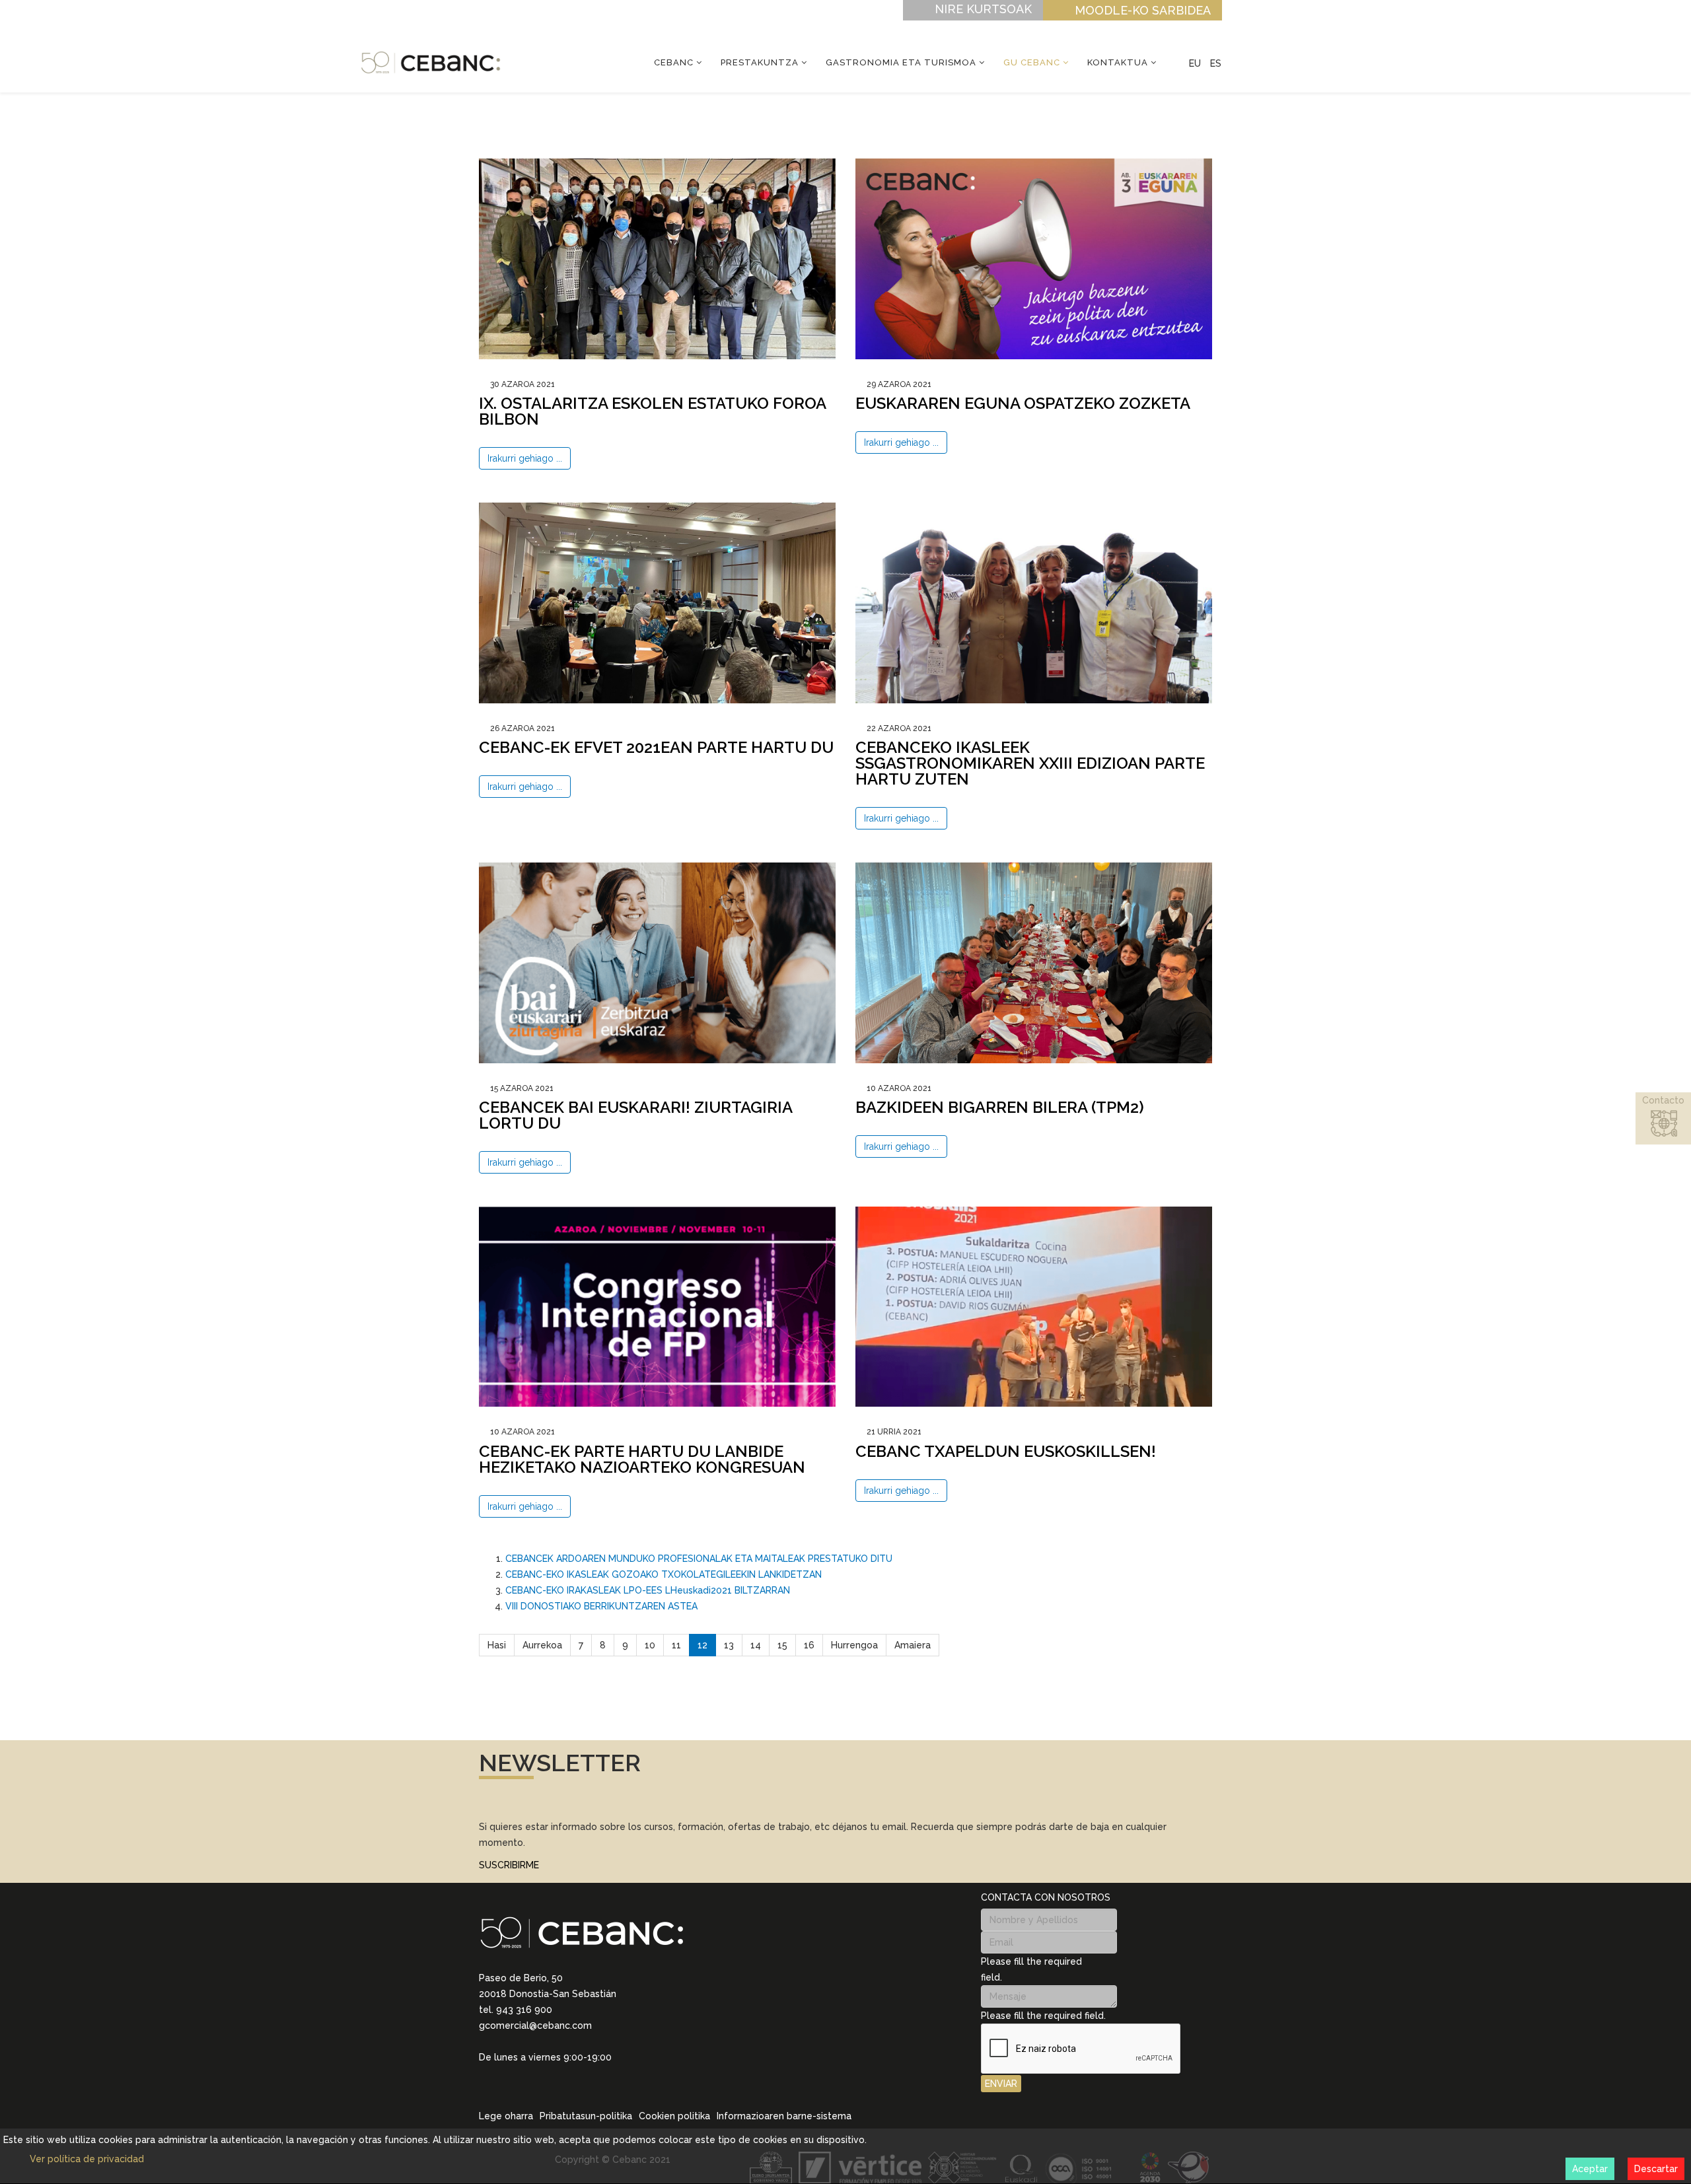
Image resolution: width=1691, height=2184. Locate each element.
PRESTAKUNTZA (760, 62)
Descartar (1656, 2169)
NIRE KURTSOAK (983, 9)
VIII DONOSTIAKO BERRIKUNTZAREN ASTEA (601, 1606)
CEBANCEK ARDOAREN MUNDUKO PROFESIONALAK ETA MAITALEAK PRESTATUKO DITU (699, 1559)
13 (729, 1645)
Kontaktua (1118, 62)
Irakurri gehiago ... (525, 458)
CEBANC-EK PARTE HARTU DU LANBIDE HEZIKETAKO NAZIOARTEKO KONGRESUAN (642, 1459)
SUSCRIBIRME (509, 1865)
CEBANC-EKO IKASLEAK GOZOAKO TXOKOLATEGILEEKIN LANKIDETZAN (664, 1574)
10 (650, 1645)
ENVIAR (1001, 2084)
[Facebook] (536, 2076)
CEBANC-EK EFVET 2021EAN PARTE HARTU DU (656, 747)
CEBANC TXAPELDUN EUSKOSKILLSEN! (1006, 1451)
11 (676, 1645)
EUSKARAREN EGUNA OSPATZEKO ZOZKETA (1023, 403)
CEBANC (674, 62)
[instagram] (501, 2076)
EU (1195, 63)
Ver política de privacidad (87, 2159)
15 (782, 1645)
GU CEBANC (1032, 62)
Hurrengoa (854, 1645)
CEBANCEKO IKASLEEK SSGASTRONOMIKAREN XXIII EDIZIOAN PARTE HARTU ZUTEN (1030, 763)
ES (1216, 63)
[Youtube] (553, 2076)
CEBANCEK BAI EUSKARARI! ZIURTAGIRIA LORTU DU (635, 1115)
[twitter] (519, 2076)
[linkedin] (484, 2076)
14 (756, 1645)
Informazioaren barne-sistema (784, 2116)
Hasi (497, 1645)
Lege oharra (506, 2116)
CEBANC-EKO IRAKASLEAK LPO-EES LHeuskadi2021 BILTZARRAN (648, 1590)
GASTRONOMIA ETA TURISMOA (901, 62)
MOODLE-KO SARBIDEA (1143, 10)
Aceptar (1590, 2169)
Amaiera (913, 1645)
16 (809, 1645)
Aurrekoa (542, 1645)
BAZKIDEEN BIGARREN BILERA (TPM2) (1000, 1107)
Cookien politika (674, 2116)
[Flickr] (570, 2076)
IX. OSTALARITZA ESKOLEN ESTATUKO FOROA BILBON (652, 411)
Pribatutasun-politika (586, 2116)
